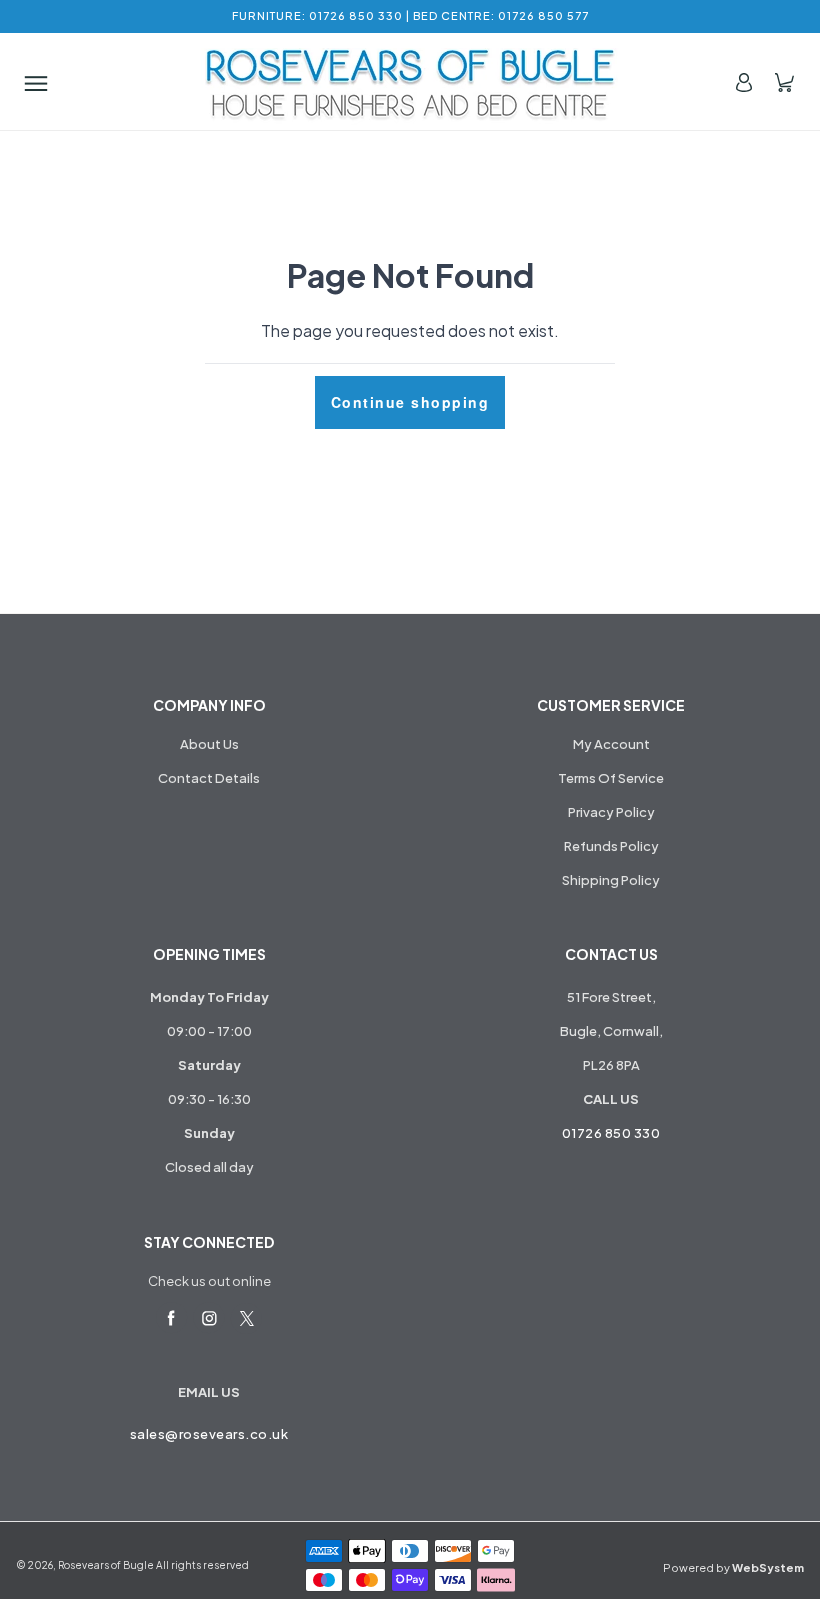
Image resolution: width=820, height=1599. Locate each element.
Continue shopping (410, 402)
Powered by (733, 1567)
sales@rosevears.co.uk (209, 1434)
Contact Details (209, 778)
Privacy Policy (611, 812)
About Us (209, 744)
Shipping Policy (611, 880)
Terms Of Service (611, 778)
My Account (611, 744)
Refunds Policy (611, 846)
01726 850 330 (611, 1133)
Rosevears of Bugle (106, 1565)
